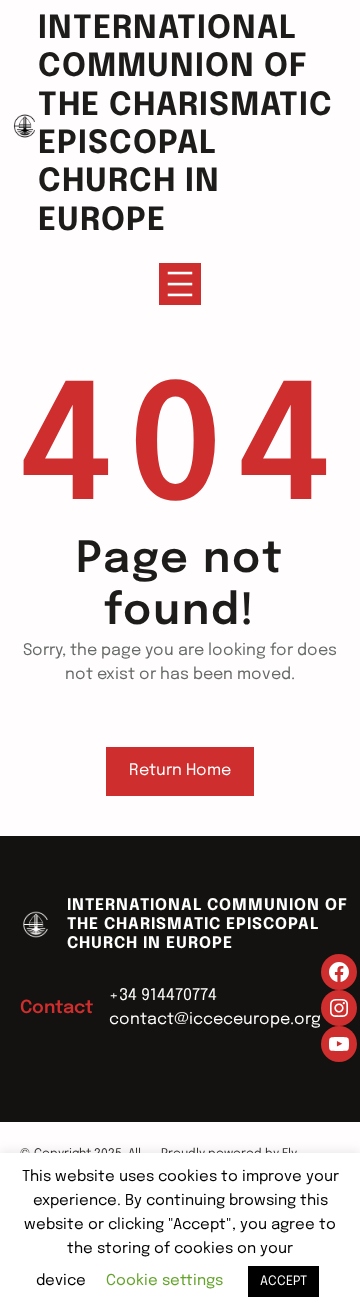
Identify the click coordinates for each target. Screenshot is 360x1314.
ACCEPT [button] (283, 1281)
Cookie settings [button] (164, 1281)
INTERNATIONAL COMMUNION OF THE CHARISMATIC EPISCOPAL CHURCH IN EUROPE (207, 924)
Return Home (180, 770)
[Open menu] (180, 284)
